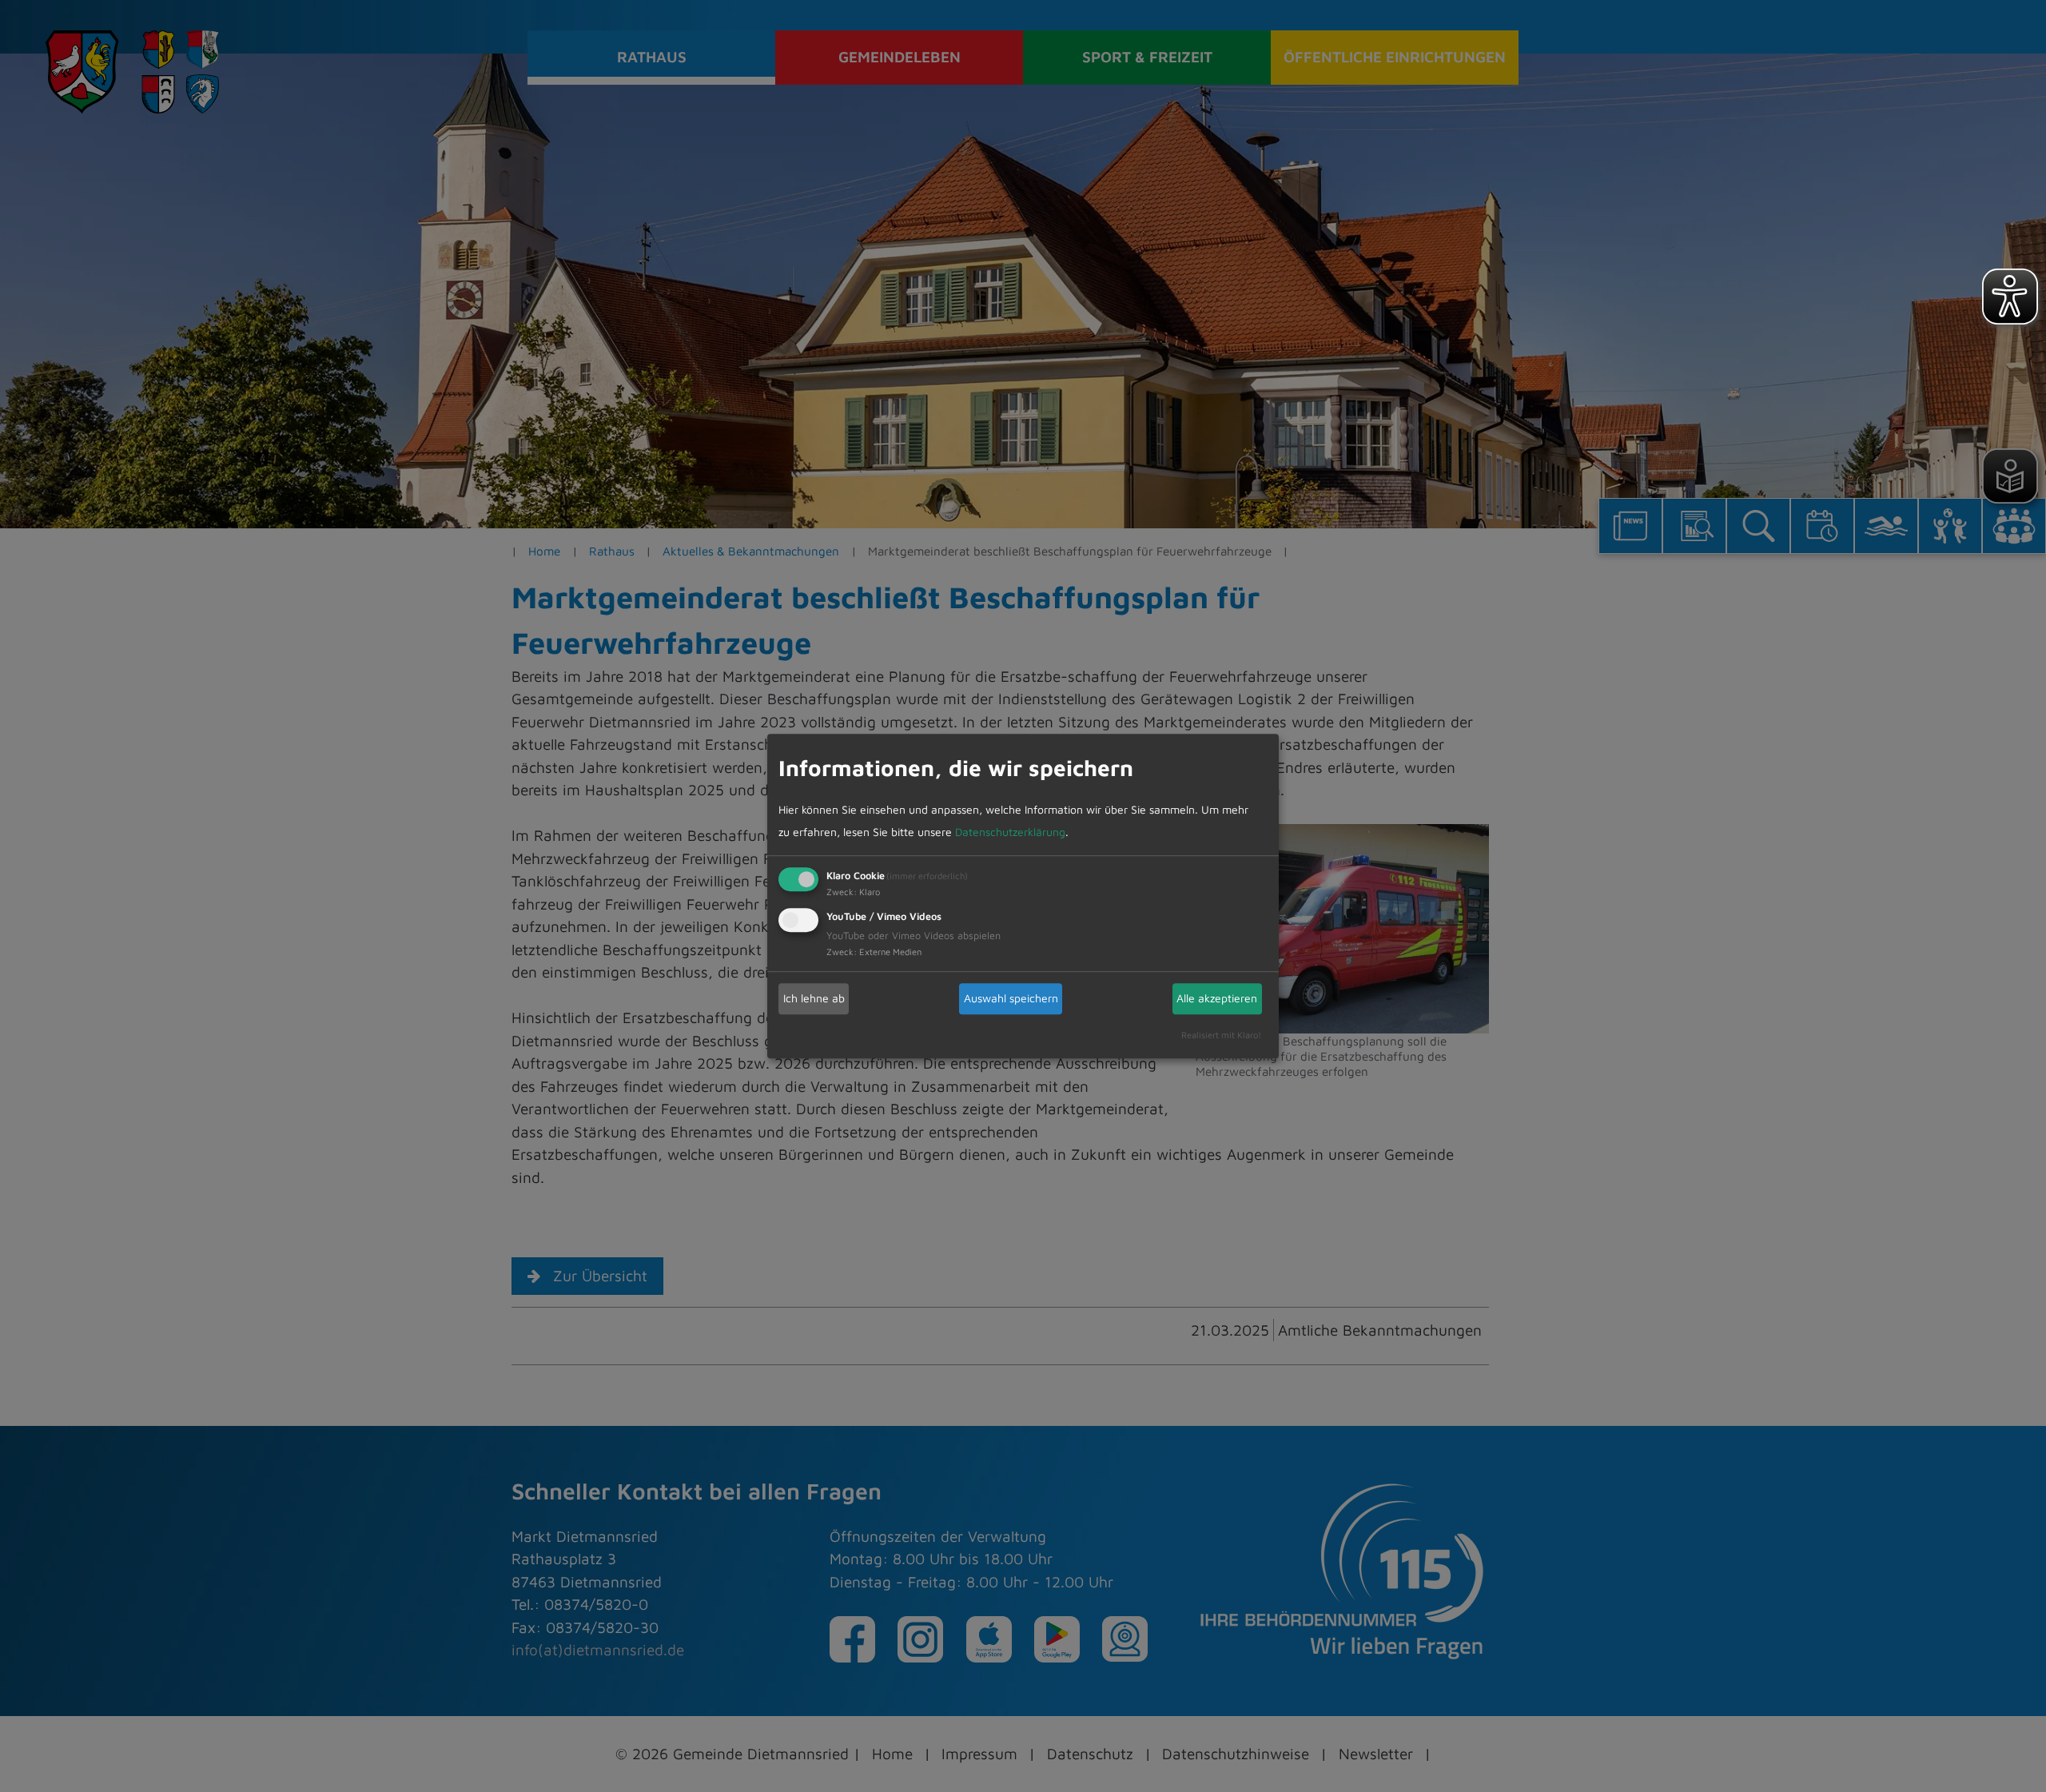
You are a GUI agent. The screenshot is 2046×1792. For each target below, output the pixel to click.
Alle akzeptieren (1217, 998)
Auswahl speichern (1011, 998)
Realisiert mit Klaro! (1221, 1035)
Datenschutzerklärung (1010, 832)
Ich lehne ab (814, 998)
